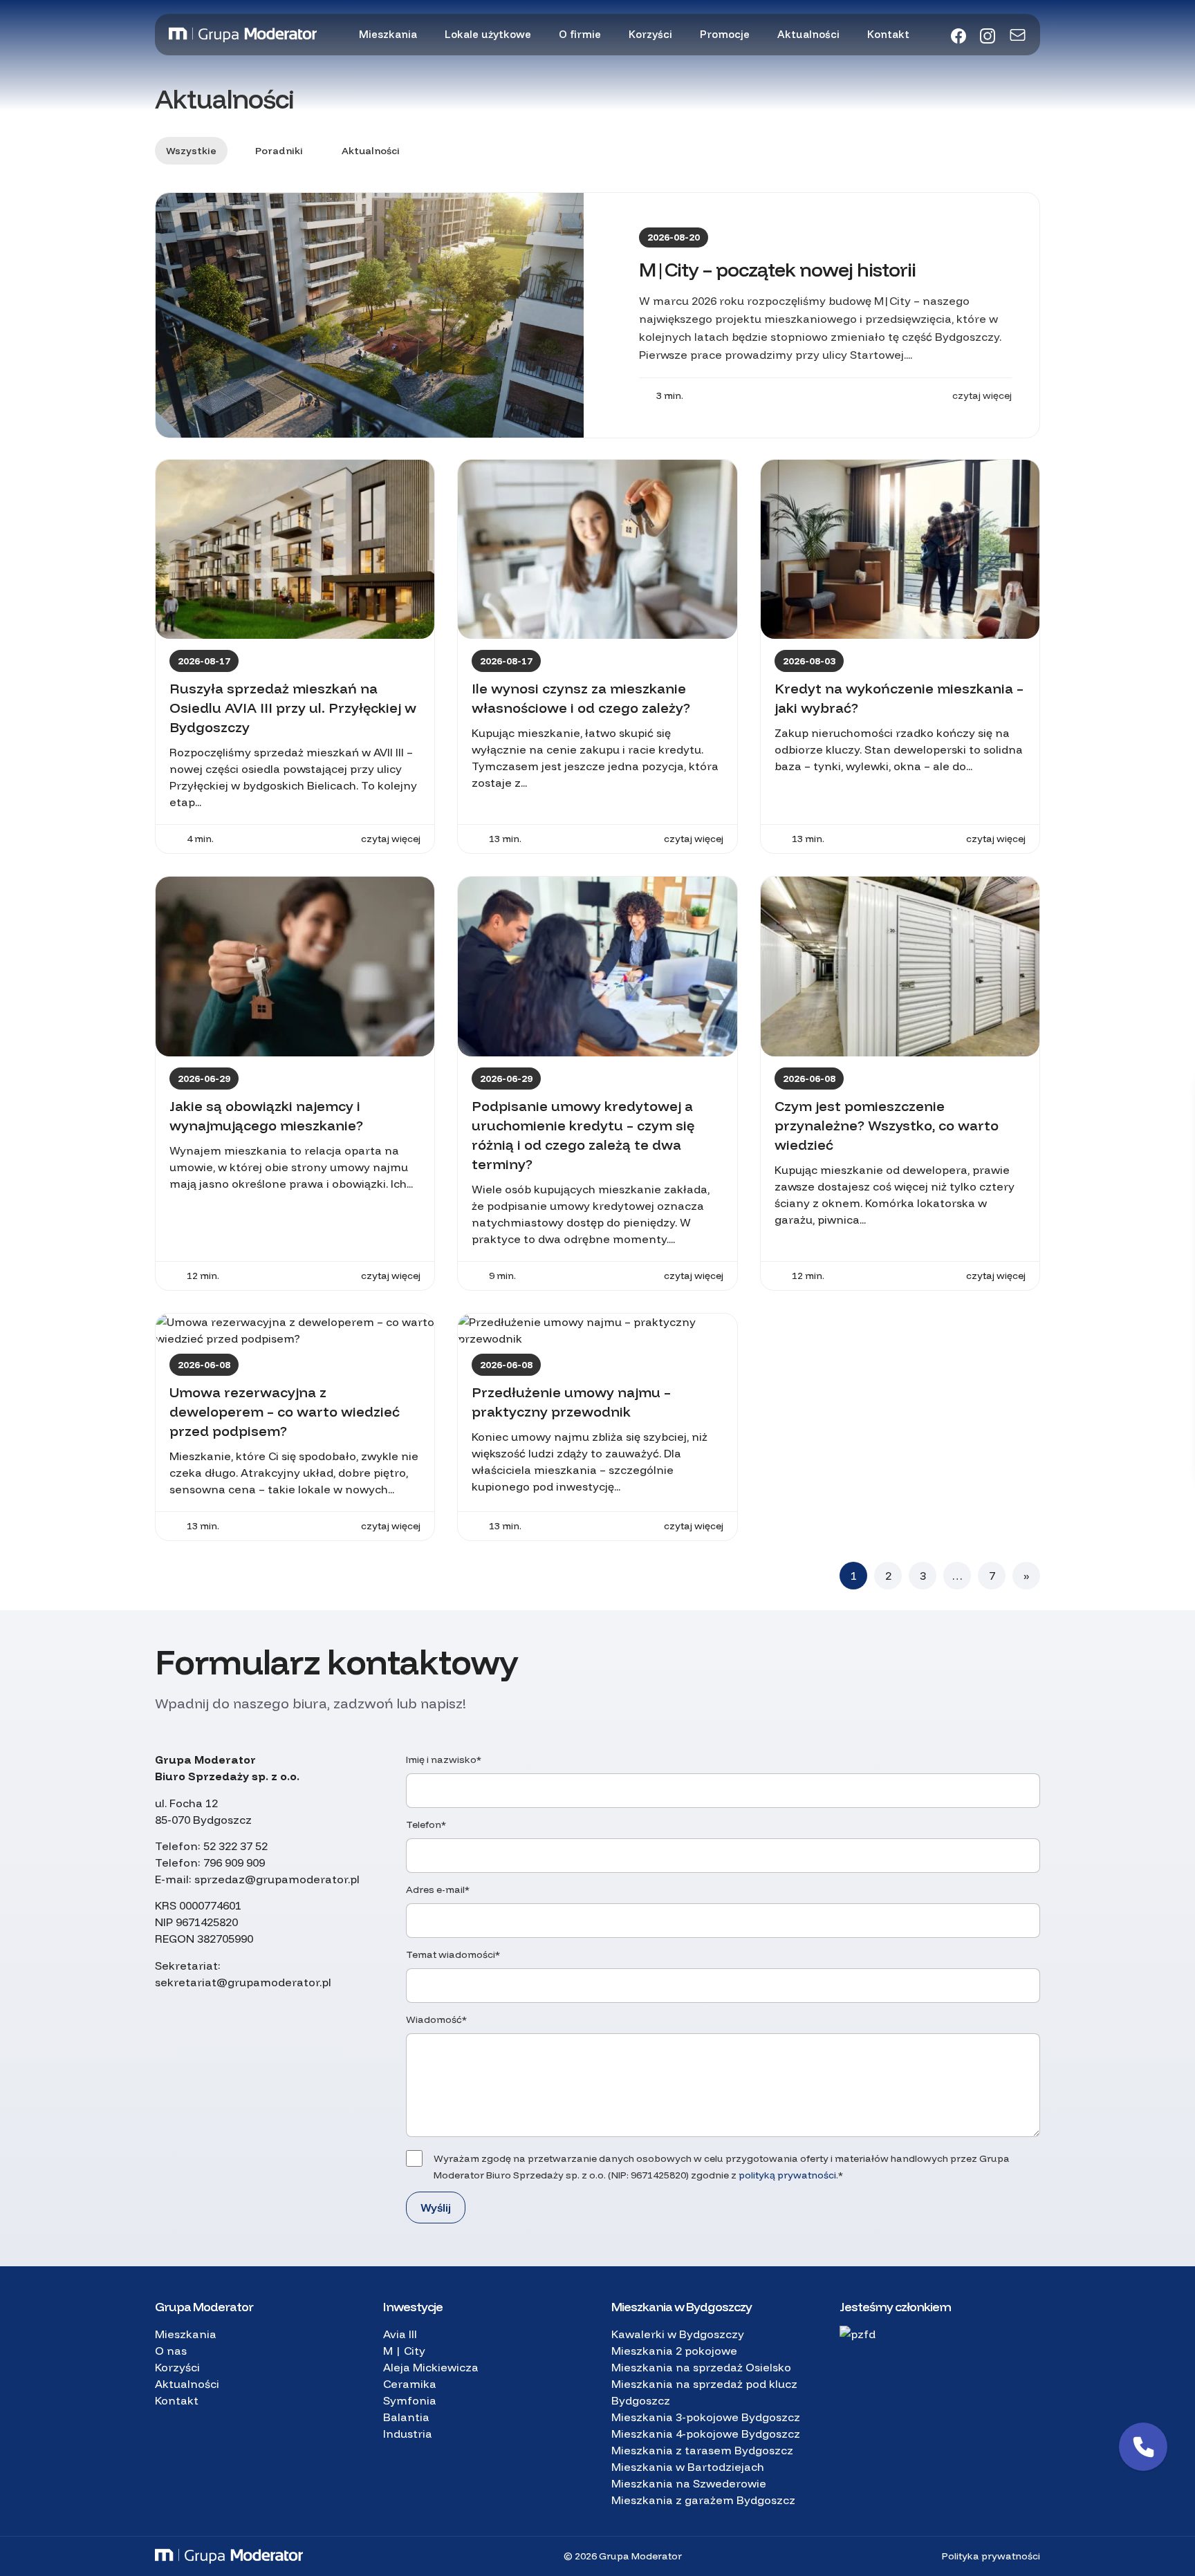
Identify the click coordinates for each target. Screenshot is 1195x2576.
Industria (408, 2434)
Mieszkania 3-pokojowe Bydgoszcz (706, 2417)
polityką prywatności (787, 2175)
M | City (404, 2351)
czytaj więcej (982, 395)
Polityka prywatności (991, 2556)
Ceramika (410, 2384)
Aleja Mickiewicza (431, 2367)
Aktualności (808, 34)
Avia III (400, 2334)
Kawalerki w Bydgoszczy (678, 2334)
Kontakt (888, 34)
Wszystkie (191, 151)
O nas (171, 2351)
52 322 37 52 (235, 1846)
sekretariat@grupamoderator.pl (243, 1982)
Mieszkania (388, 34)
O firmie (580, 34)
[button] (1143, 2447)
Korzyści (650, 34)
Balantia (406, 2417)
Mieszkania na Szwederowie (689, 2483)
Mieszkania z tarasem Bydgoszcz (702, 2450)
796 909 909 (234, 1863)
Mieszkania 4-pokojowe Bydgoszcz (706, 2434)
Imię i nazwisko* (444, 1760)
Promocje (725, 34)
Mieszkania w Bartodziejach (688, 2467)
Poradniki (279, 151)
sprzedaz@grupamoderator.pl (277, 1879)
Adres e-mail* (438, 1889)
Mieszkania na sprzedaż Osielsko (701, 2367)
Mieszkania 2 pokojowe (674, 2351)
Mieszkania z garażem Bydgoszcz (703, 2500)
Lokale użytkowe (488, 34)
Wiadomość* (436, 2019)
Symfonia (410, 2400)
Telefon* (426, 1824)
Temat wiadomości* (453, 1954)
